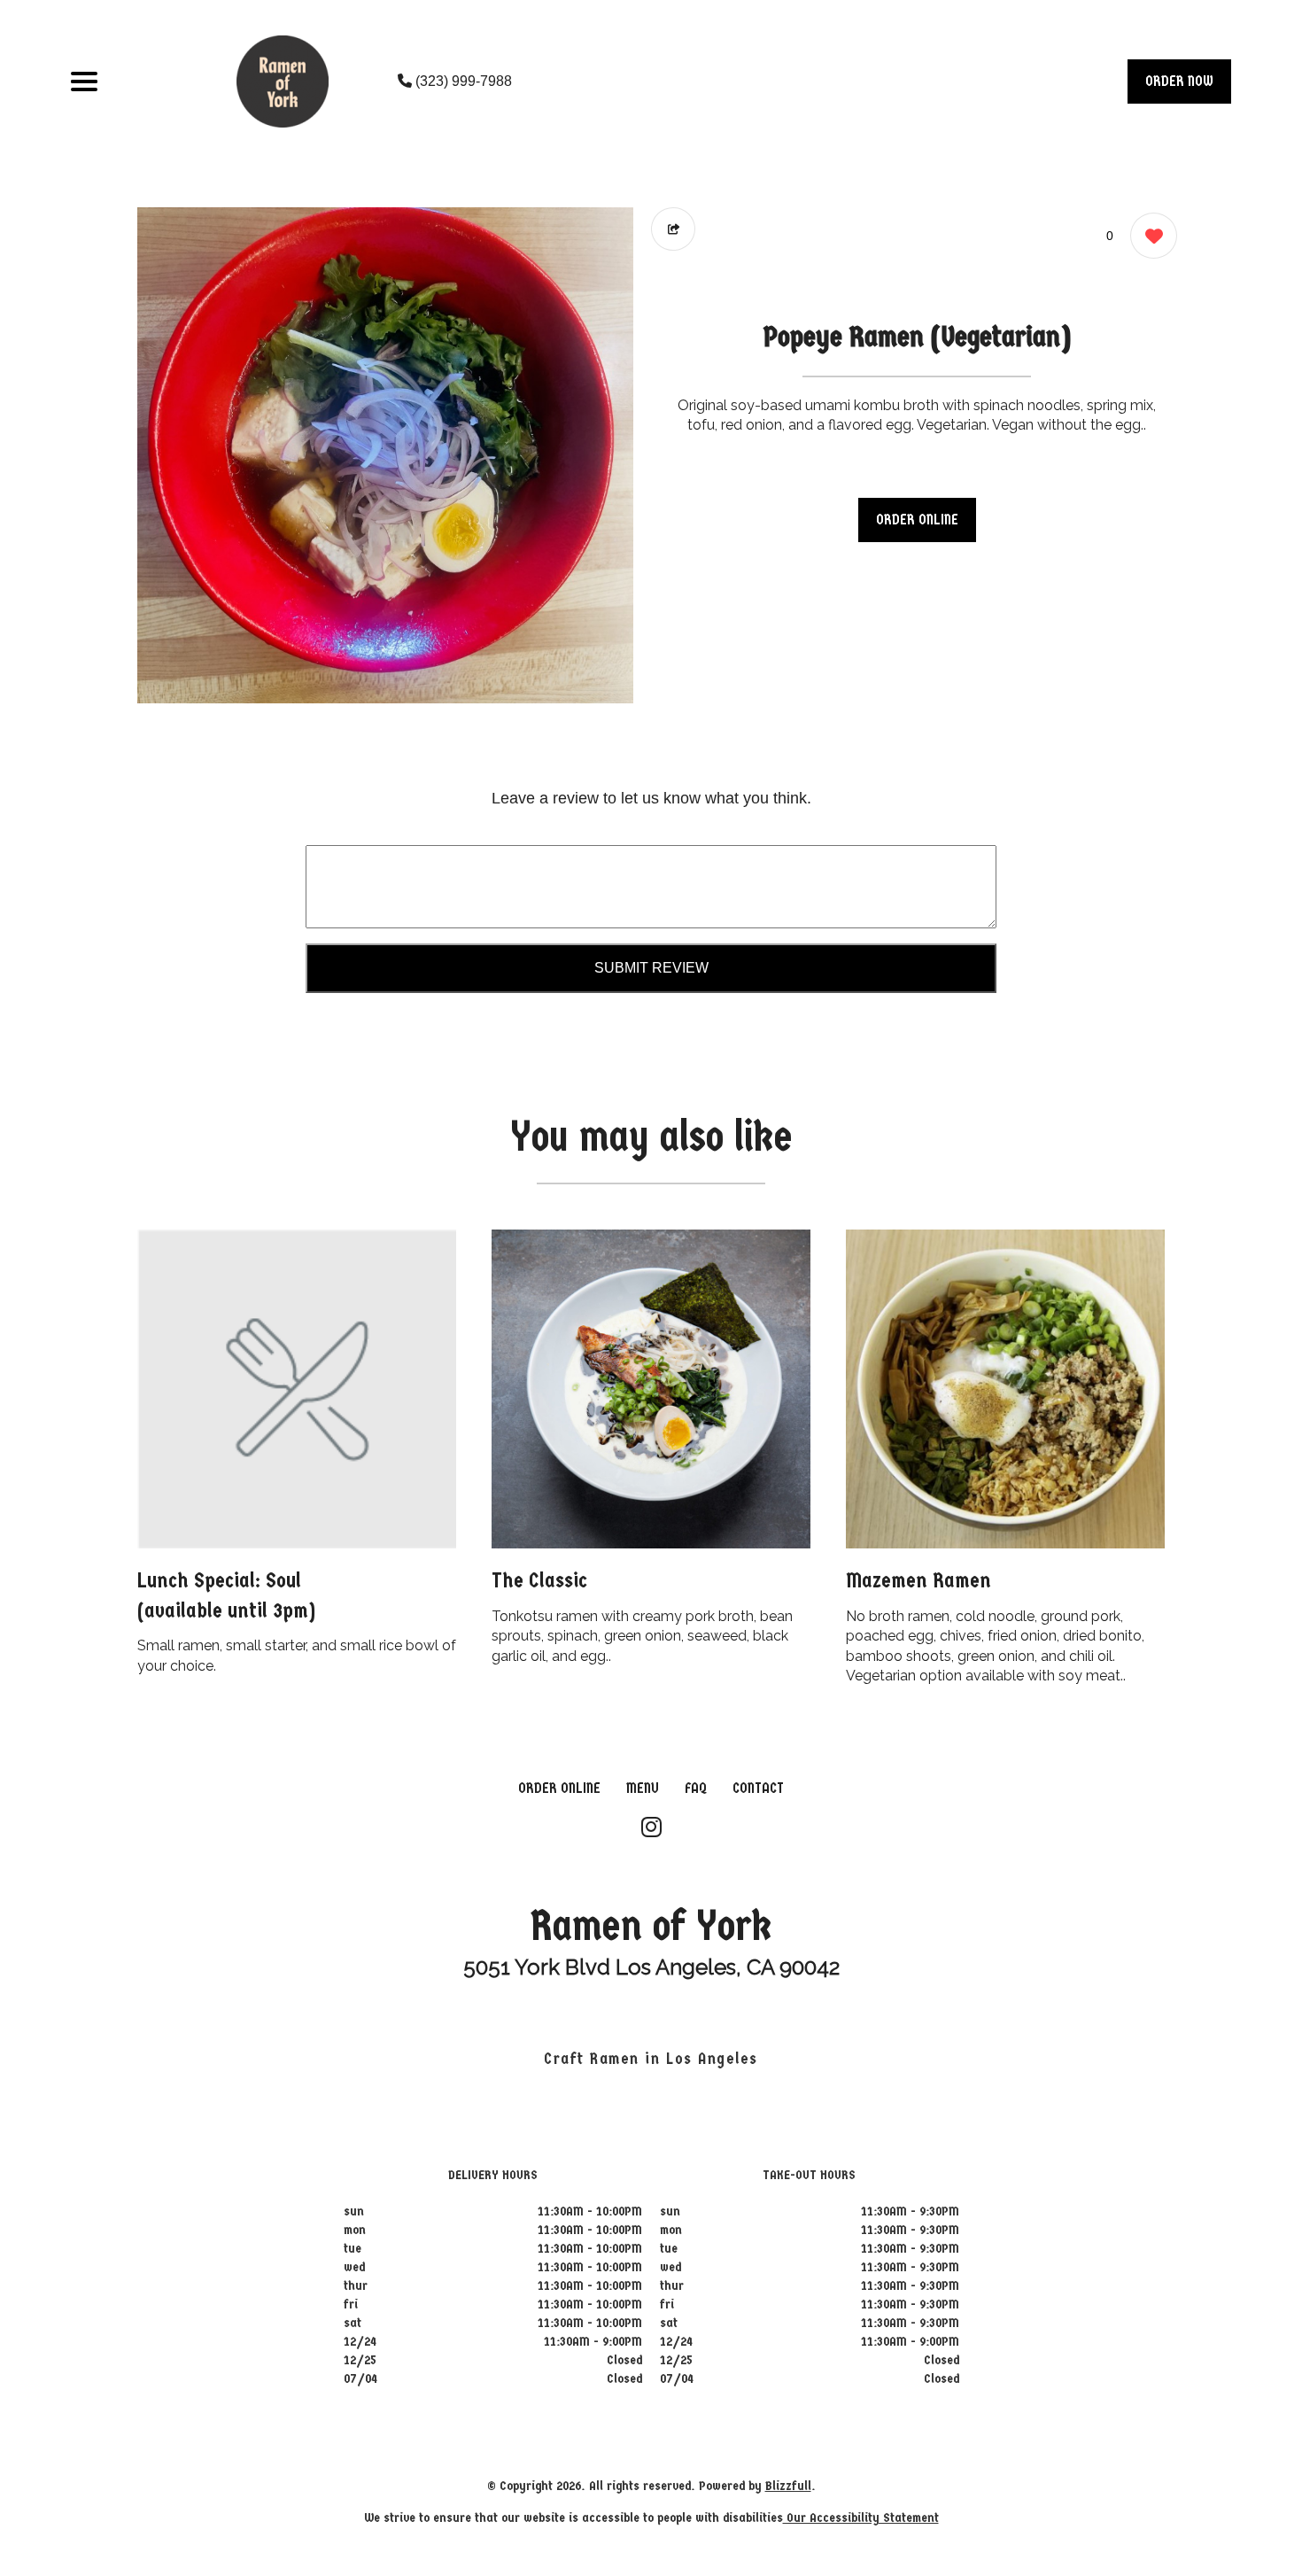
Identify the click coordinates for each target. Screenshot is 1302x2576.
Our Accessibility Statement (861, 2518)
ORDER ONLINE (917, 520)
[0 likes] (1149, 236)
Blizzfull (788, 2486)
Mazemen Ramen (918, 1580)
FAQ (696, 1788)
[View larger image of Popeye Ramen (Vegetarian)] (385, 455)
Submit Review (651, 968)
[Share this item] (673, 229)
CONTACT (758, 1788)
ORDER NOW (1179, 81)
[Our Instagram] (651, 1828)
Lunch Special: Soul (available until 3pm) (226, 1595)
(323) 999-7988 (462, 81)
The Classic (539, 1580)
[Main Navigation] (84, 81)
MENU (643, 1788)
